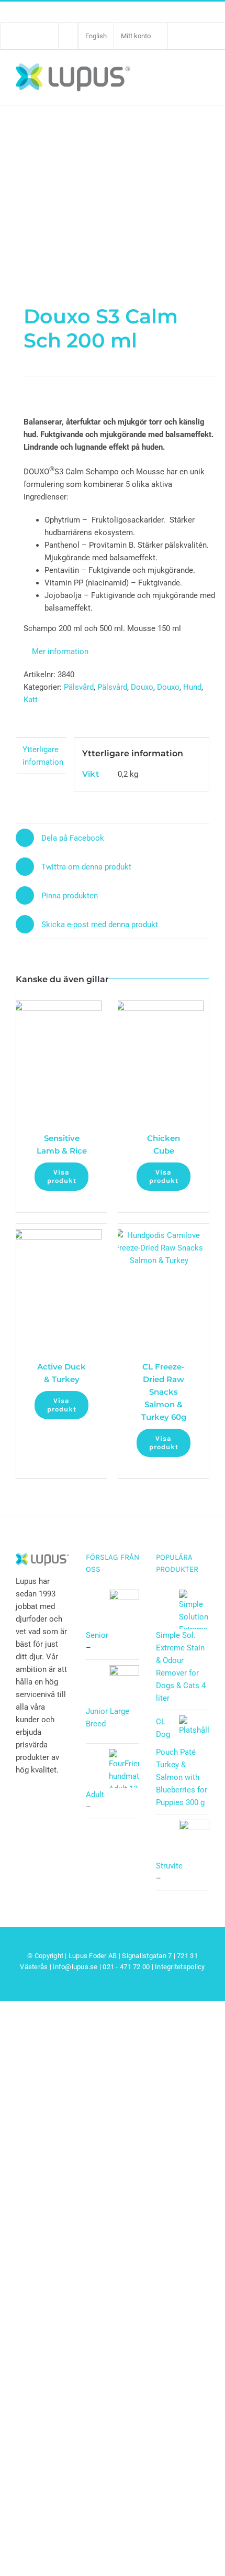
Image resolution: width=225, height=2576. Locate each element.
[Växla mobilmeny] (203, 77)
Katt (31, 700)
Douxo (142, 687)
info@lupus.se (75, 1967)
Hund (192, 687)
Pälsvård (79, 687)
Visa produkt (62, 1176)
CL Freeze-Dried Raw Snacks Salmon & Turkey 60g (164, 1392)
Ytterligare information (43, 756)
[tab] (41, 756)
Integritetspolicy (180, 1967)
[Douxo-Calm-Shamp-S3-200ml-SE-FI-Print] (113, 152)
